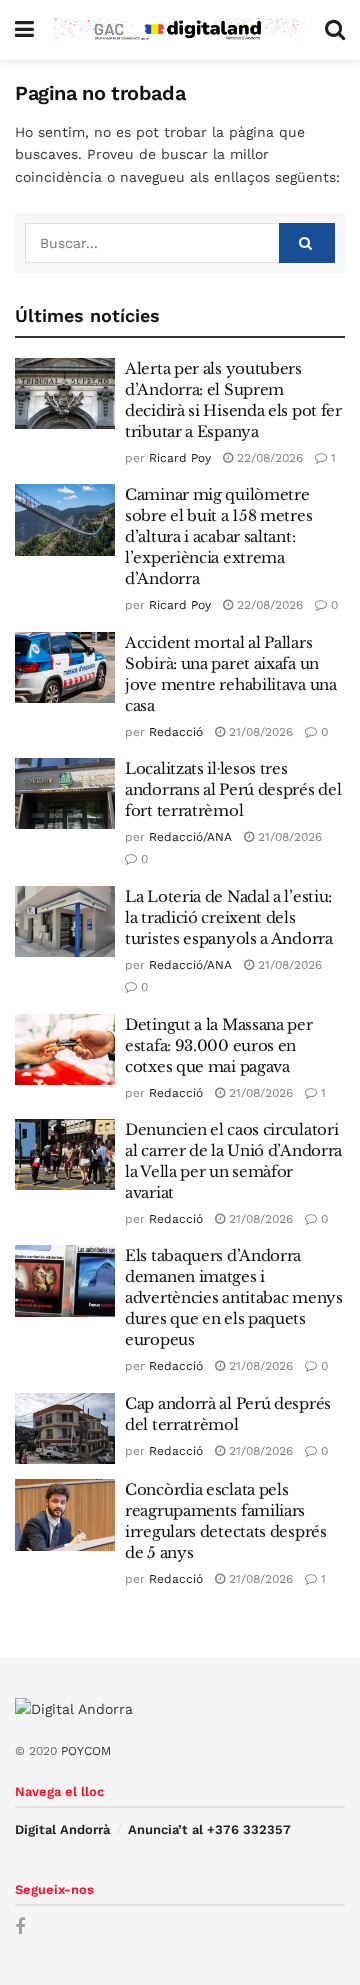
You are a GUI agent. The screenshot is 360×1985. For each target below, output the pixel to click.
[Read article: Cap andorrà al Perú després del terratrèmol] (65, 1429)
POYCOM (86, 1751)
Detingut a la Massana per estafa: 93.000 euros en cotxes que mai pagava (219, 1045)
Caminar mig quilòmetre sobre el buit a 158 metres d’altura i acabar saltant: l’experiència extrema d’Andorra (218, 536)
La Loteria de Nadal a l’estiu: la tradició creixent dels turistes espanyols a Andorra (229, 917)
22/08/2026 (268, 458)
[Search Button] (335, 30)
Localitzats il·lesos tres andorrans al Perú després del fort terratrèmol (233, 789)
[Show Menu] (24, 30)
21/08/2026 (259, 732)
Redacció (176, 732)
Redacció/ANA (190, 837)
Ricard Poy (180, 458)
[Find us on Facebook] (20, 1927)
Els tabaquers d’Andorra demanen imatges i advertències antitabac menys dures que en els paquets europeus (234, 1297)
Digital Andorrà (62, 1829)
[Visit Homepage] (179, 30)
